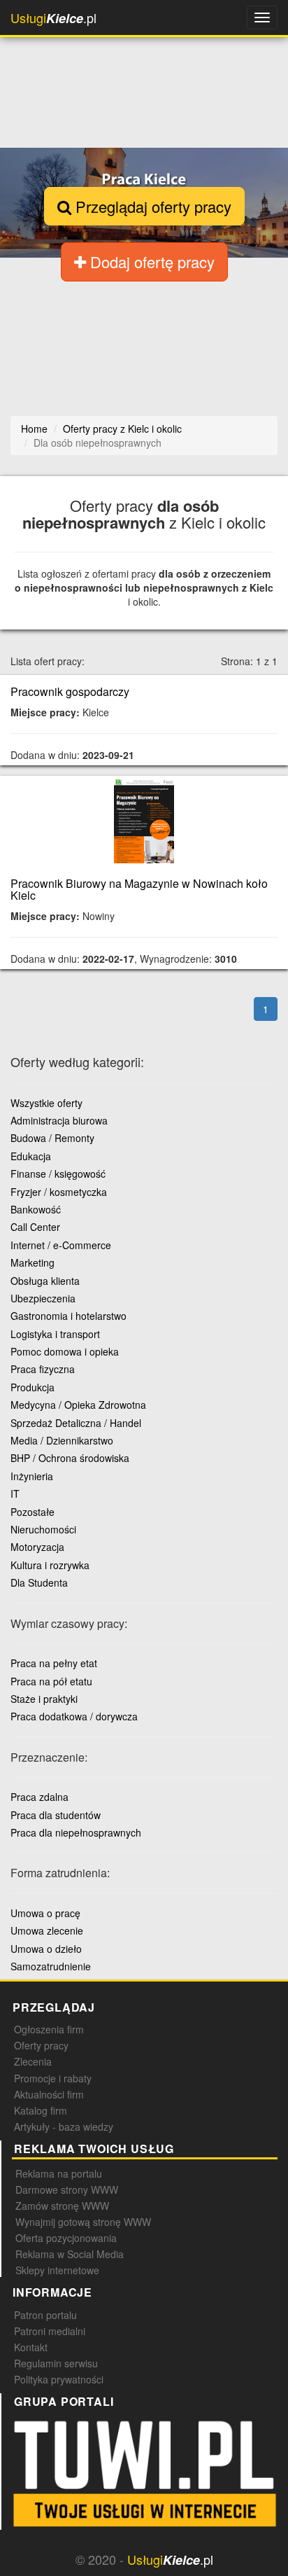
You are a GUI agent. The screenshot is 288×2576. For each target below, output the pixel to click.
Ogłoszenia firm (49, 2029)
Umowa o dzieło (46, 1949)
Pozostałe (33, 1512)
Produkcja (33, 1387)
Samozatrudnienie (51, 1966)
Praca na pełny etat (54, 1663)
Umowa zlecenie (47, 1930)
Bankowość (36, 1209)
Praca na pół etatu (51, 1681)
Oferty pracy (41, 2045)
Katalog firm (41, 2110)
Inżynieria (32, 1476)
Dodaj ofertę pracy (150, 262)
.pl (53, 18)
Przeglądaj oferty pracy (151, 206)
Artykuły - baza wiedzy (64, 2126)
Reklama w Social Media (70, 2254)
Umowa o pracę (45, 1913)
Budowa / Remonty (52, 1138)
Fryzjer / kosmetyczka (59, 1192)
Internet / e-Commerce (61, 1245)
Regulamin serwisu (56, 2363)
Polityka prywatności (59, 2379)
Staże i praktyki (44, 1699)
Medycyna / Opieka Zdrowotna (78, 1405)
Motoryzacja (37, 1547)
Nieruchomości (43, 1529)
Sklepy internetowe (57, 2270)
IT (15, 1494)
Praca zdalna (39, 1797)
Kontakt (31, 2347)
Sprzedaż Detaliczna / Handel (76, 1423)
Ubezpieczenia (43, 1298)
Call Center (35, 1227)
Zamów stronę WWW (62, 2206)
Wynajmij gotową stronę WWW (83, 2222)
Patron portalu (45, 2315)
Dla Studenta (39, 1582)
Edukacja (31, 1156)
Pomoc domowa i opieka (65, 1351)
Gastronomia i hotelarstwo (69, 1316)
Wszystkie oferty (46, 1103)
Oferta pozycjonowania (66, 2238)
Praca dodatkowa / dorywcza (74, 1716)
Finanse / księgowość (58, 1174)
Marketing (33, 1262)
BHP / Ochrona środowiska (70, 1458)
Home (34, 429)
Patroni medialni (50, 2331)
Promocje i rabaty (53, 2078)
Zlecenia (33, 2061)
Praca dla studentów (56, 1815)
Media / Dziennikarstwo (62, 1440)
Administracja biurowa (59, 1120)
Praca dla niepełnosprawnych (76, 1832)
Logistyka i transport (55, 1334)
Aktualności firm (49, 2094)
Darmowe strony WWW (67, 2189)
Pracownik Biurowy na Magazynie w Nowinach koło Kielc (139, 890)
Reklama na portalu (59, 2173)
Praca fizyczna (43, 1369)
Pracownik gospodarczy (70, 691)
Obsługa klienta (45, 1281)
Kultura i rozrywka (50, 1565)
